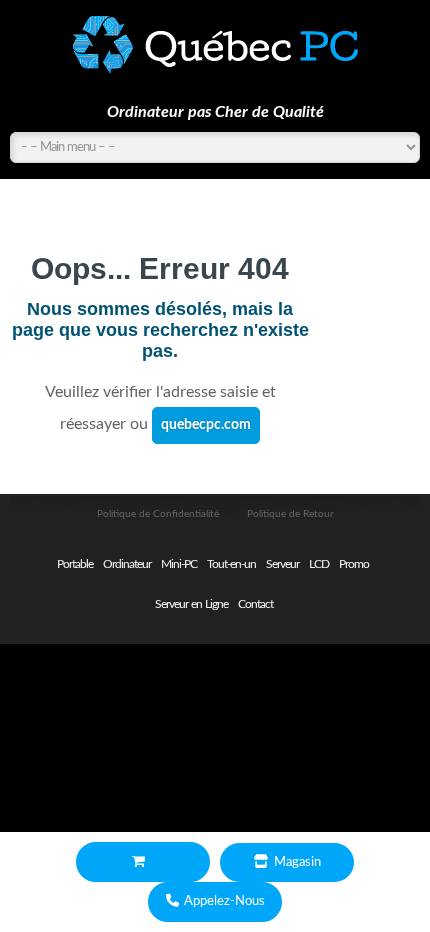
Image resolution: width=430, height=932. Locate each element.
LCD (319, 564)
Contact (255, 604)
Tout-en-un (231, 564)
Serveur (282, 564)
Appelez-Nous (224, 901)
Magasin (297, 862)
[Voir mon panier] (143, 862)
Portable (75, 564)
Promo (354, 564)
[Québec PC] (215, 45)
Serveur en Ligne (191, 604)
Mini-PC (179, 564)
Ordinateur (127, 564)
